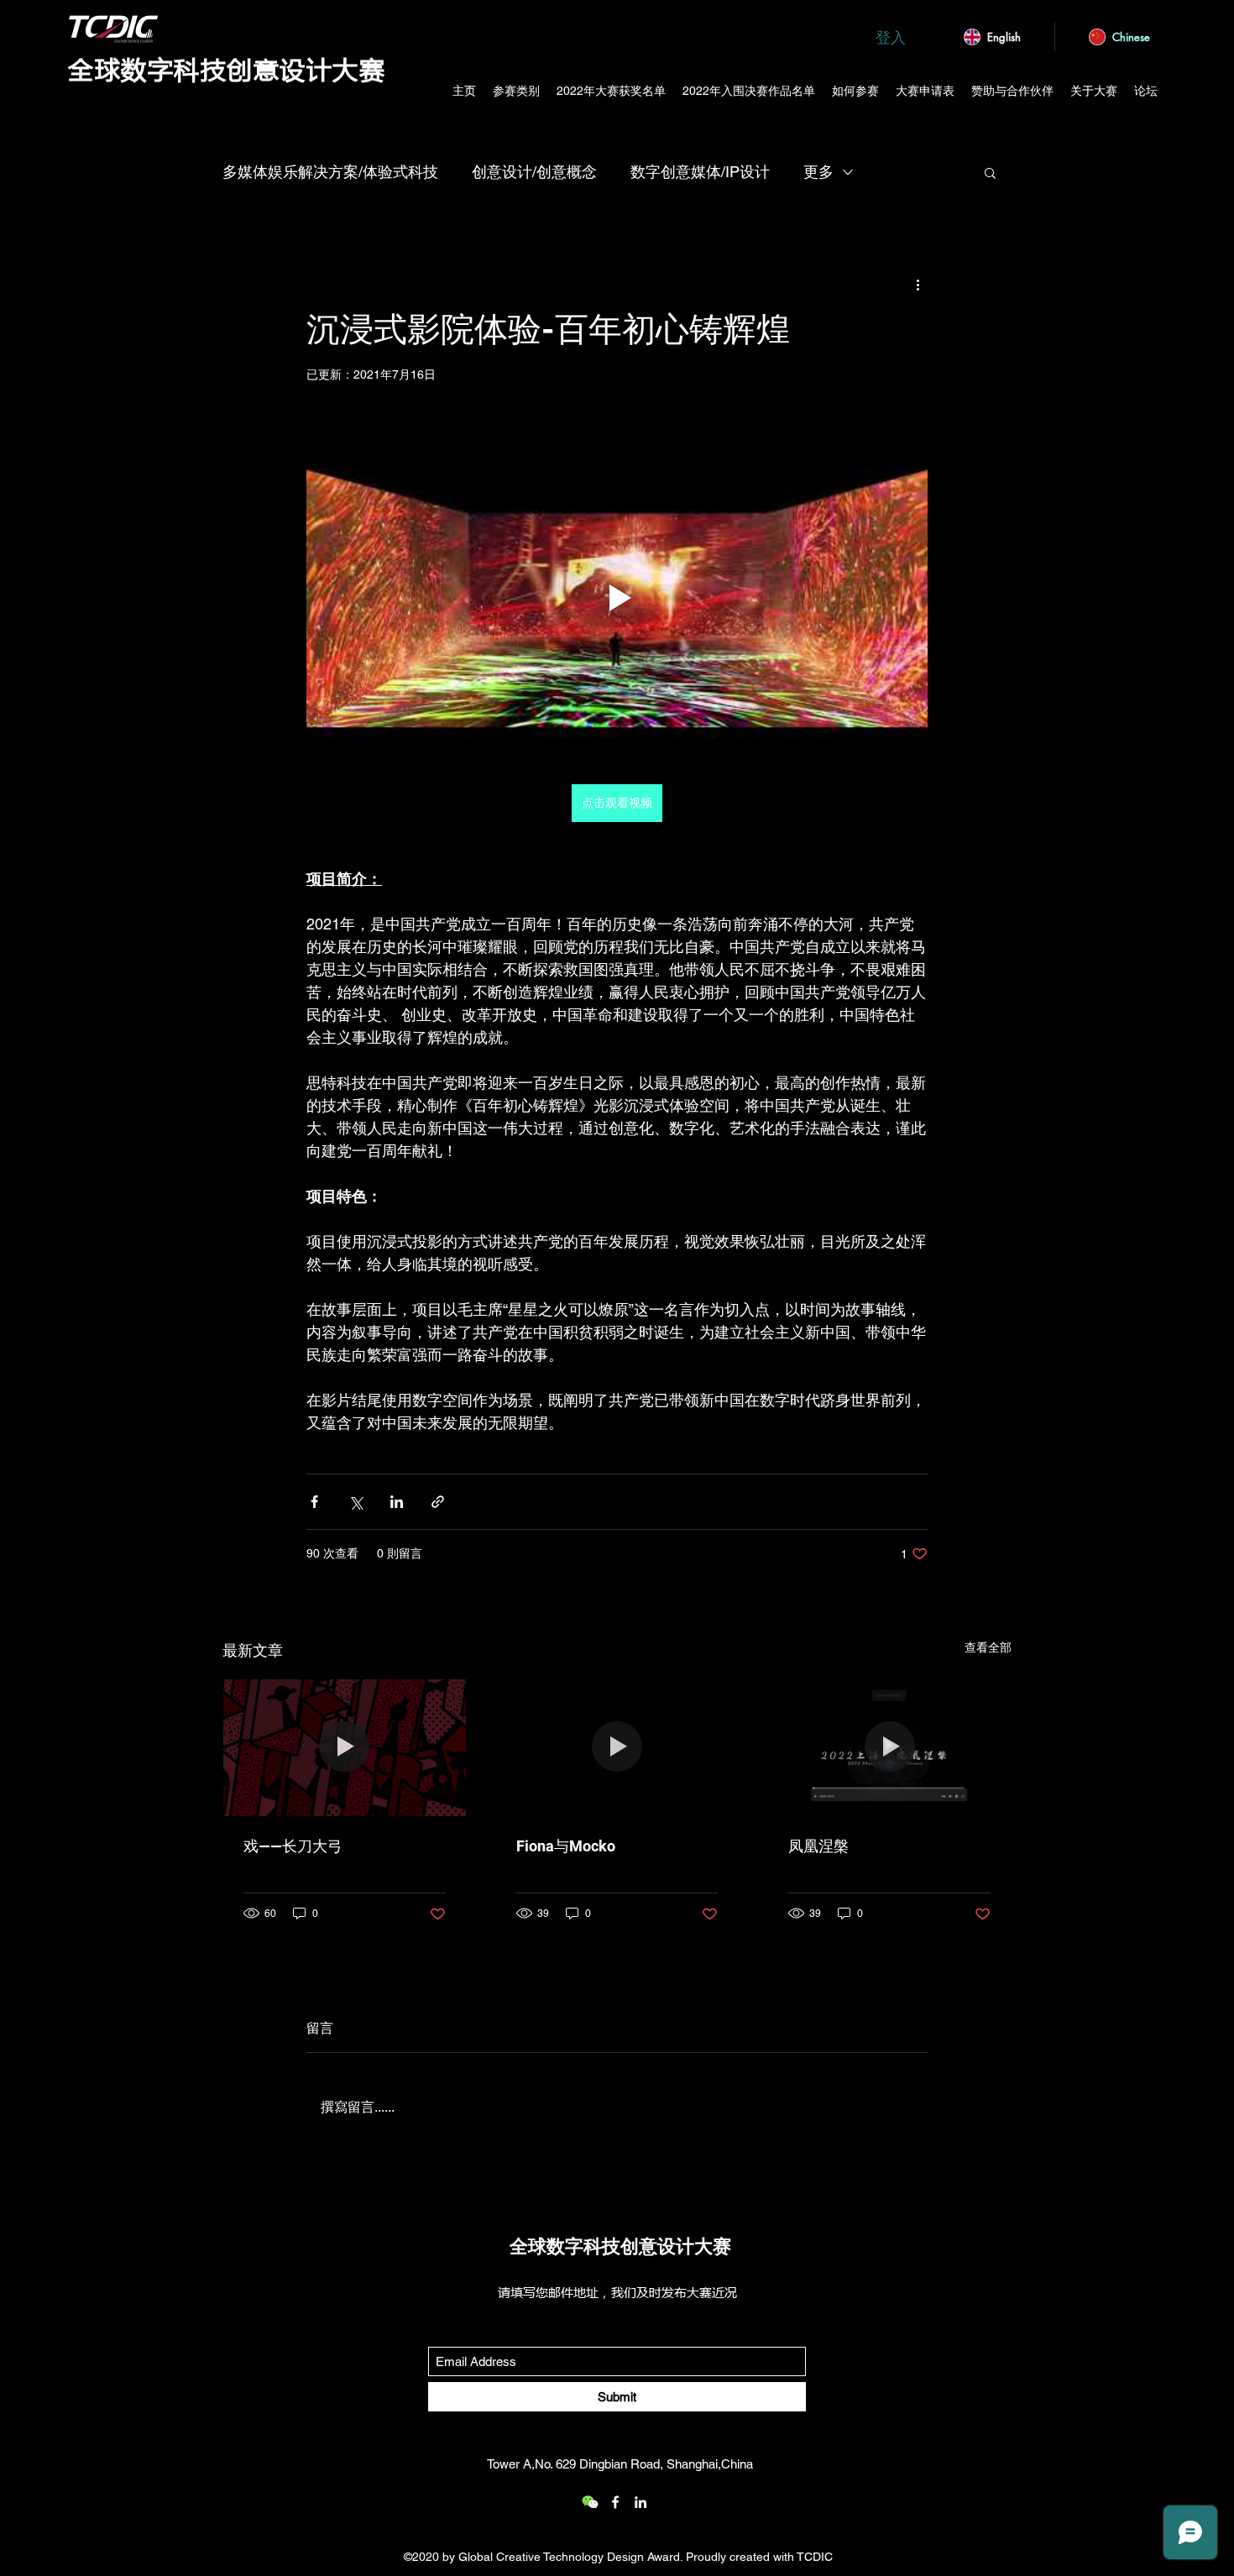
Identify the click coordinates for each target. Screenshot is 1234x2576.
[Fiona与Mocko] (617, 1747)
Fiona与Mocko (566, 1846)
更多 (818, 172)
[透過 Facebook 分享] (314, 1502)
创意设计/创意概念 (534, 172)
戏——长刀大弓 (293, 1846)
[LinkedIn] (641, 2502)
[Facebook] (615, 2502)
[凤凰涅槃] (889, 1747)
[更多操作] (918, 284)
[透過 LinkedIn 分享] (397, 1502)
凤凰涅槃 (818, 1846)
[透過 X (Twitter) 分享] (356, 1502)
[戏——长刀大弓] (345, 1747)
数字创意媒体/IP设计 (700, 172)
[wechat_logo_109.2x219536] (590, 2502)
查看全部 (988, 1647)
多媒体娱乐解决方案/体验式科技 (330, 172)
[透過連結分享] (438, 1502)
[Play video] (617, 598)
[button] (990, 172)
